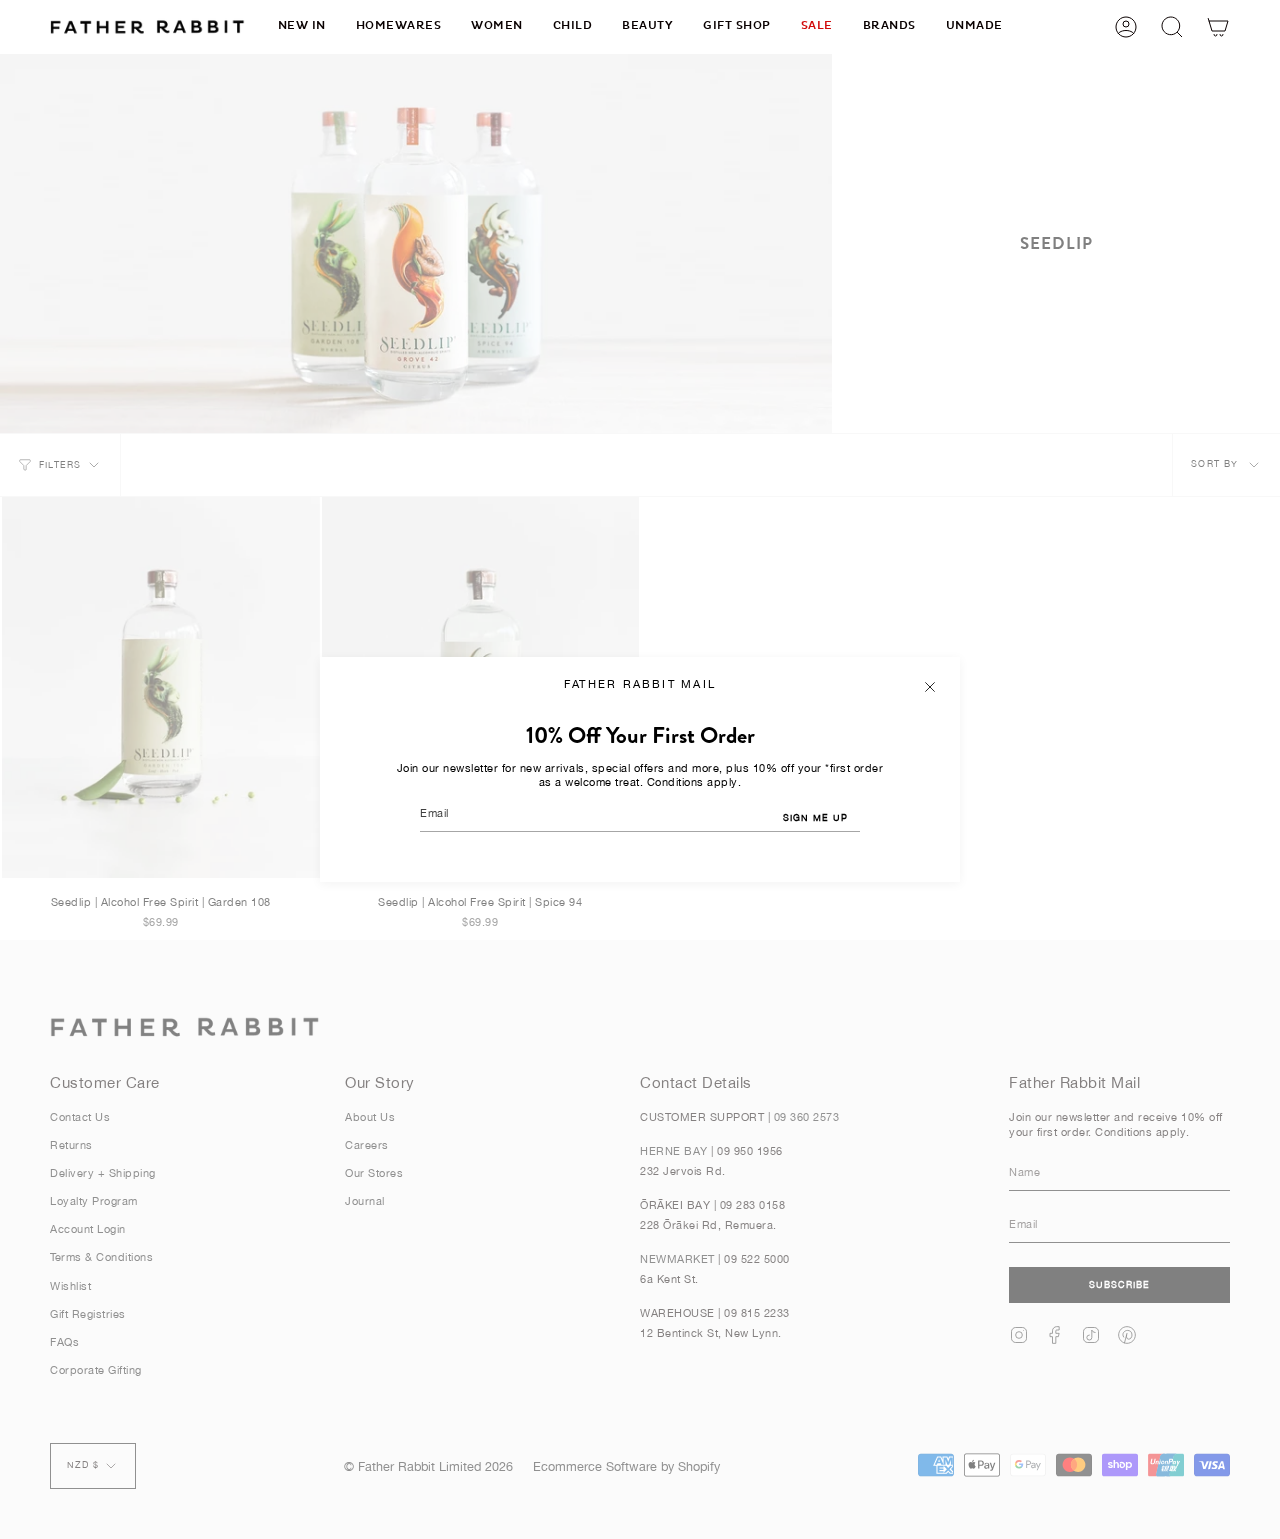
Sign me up (815, 817)
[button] (399, 26)
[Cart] (1218, 26)
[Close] (930, 687)
